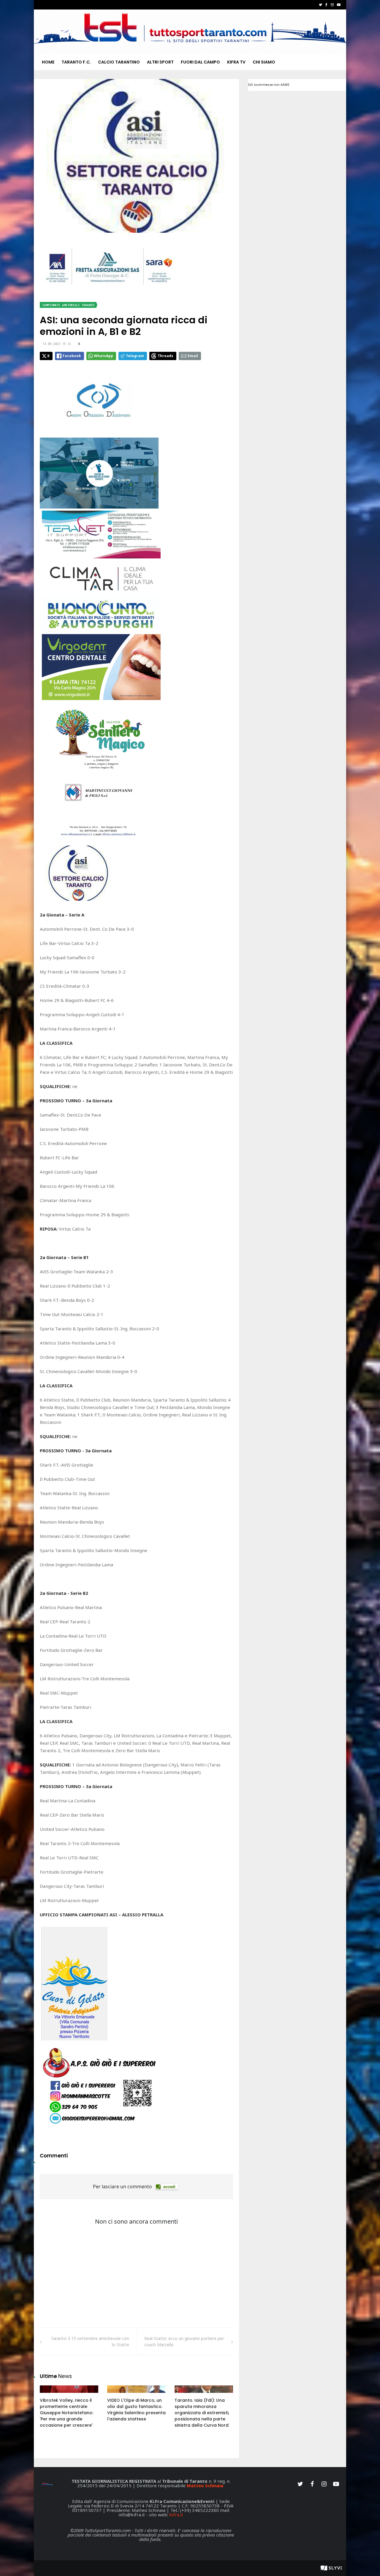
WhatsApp (103, 356)
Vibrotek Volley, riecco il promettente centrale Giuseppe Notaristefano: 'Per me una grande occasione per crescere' (66, 2413)
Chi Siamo (264, 62)
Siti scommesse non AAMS (269, 85)
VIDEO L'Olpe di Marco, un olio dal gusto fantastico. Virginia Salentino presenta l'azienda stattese (136, 2410)
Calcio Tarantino (119, 62)
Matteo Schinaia (205, 2485)
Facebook (72, 356)
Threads (166, 356)
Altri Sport (160, 62)
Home (48, 62)
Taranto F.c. (76, 62)
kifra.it (176, 2515)
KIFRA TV (236, 62)
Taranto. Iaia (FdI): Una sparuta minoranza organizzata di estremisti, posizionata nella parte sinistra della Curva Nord (202, 2413)
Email (193, 356)
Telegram (135, 356)
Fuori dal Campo (200, 62)
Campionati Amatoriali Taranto (68, 305)
